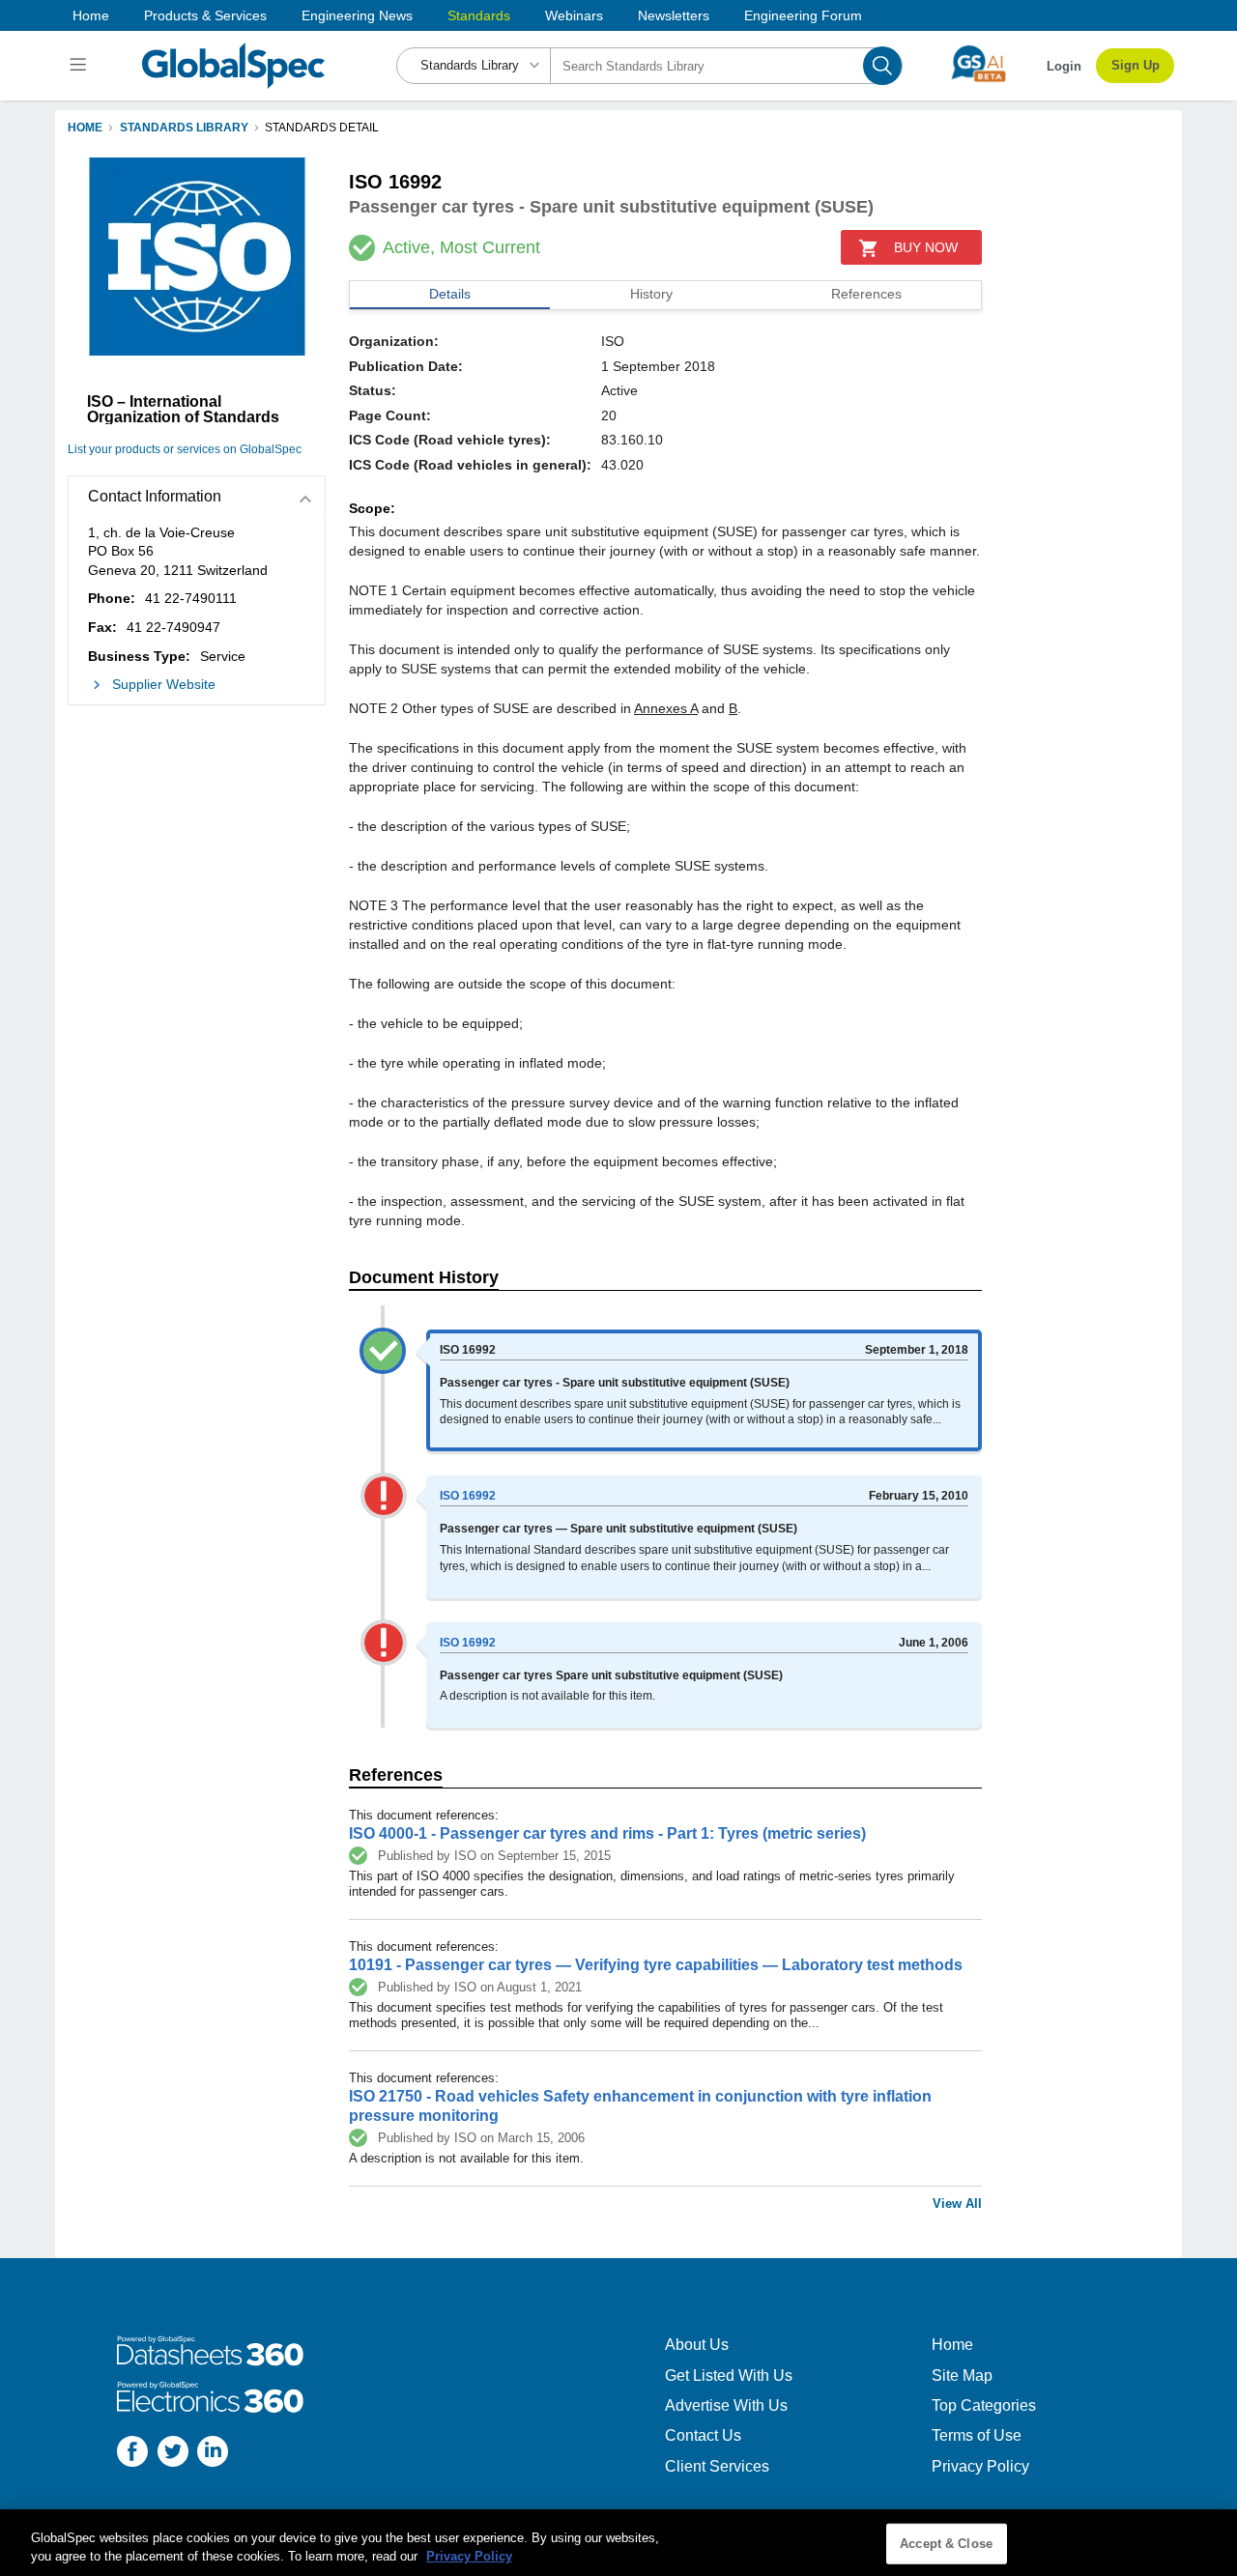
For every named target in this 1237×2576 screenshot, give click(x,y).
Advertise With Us (726, 2405)
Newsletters (674, 15)
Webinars (574, 15)
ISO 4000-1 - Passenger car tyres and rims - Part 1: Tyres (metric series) (607, 1833)
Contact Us (703, 2435)
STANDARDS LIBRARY (184, 128)
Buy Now (926, 247)
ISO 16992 (468, 1496)
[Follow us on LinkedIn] (213, 2454)
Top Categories (984, 2405)
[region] (618, 2543)
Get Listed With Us (729, 2376)
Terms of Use (977, 2435)
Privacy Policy (980, 2466)
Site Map (962, 2376)
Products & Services (205, 15)
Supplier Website (164, 684)
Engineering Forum (803, 15)
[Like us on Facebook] (132, 2454)
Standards (479, 15)
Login (1064, 66)
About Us (697, 2345)
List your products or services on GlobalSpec (185, 449)
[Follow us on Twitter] (173, 2454)
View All (957, 2204)
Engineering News (357, 15)
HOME (85, 128)
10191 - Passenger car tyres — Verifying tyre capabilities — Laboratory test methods (656, 1965)
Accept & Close (946, 2544)
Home (91, 15)
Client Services (717, 2466)
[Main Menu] (81, 66)
